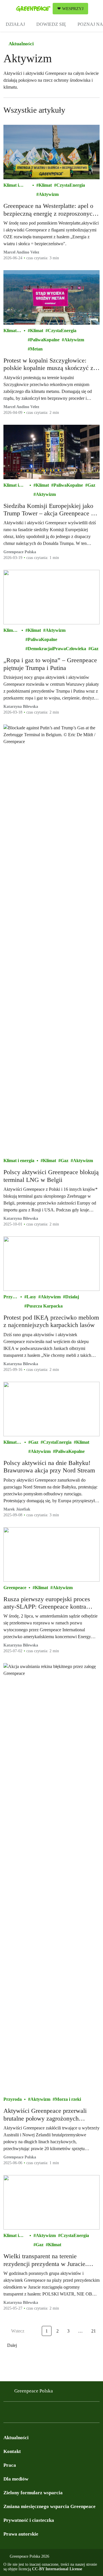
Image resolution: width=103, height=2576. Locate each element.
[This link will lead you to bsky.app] (64, 2414)
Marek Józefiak (17, 1509)
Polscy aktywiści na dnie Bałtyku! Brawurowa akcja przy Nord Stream (49, 1467)
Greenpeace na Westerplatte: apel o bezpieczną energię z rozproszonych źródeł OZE (49, 210)
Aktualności (21, 44)
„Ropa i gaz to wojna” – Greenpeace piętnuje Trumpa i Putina (50, 664)
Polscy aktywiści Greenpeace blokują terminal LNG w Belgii (51, 1176)
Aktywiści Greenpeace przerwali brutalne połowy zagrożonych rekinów (45, 2115)
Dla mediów (16, 2479)
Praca (10, 2465)
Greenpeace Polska (20, 552)
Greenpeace (15, 1588)
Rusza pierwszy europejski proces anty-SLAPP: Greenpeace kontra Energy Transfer (47, 1603)
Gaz (91, 485)
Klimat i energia (11, 186)
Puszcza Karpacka (45, 1306)
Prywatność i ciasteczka (29, 2520)
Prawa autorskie (21, 2534)
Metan (36, 349)
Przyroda (10, 1297)
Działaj (72, 1297)
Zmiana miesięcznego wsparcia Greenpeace (49, 2506)
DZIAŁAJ (15, 24)
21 (94, 2331)
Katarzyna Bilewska (21, 707)
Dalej (12, 2345)
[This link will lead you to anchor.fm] (53, 2414)
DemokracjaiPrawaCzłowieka (57, 649)
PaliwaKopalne (45, 340)
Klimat (45, 185)
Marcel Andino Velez (21, 252)
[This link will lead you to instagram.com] (18, 2414)
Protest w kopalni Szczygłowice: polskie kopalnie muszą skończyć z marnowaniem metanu (48, 364)
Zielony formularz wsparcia (33, 2493)
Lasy (31, 1297)
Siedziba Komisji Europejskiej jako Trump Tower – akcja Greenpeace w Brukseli (49, 510)
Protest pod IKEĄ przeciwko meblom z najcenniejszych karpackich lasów (51, 1321)
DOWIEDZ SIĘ (51, 24)
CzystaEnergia (71, 185)
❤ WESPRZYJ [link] (70, 9)
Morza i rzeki (68, 2099)
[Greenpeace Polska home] (33, 9)
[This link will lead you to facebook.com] (7, 2414)
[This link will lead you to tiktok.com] (41, 2414)
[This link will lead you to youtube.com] (30, 2414)
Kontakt (12, 2451)
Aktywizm (49, 194)
